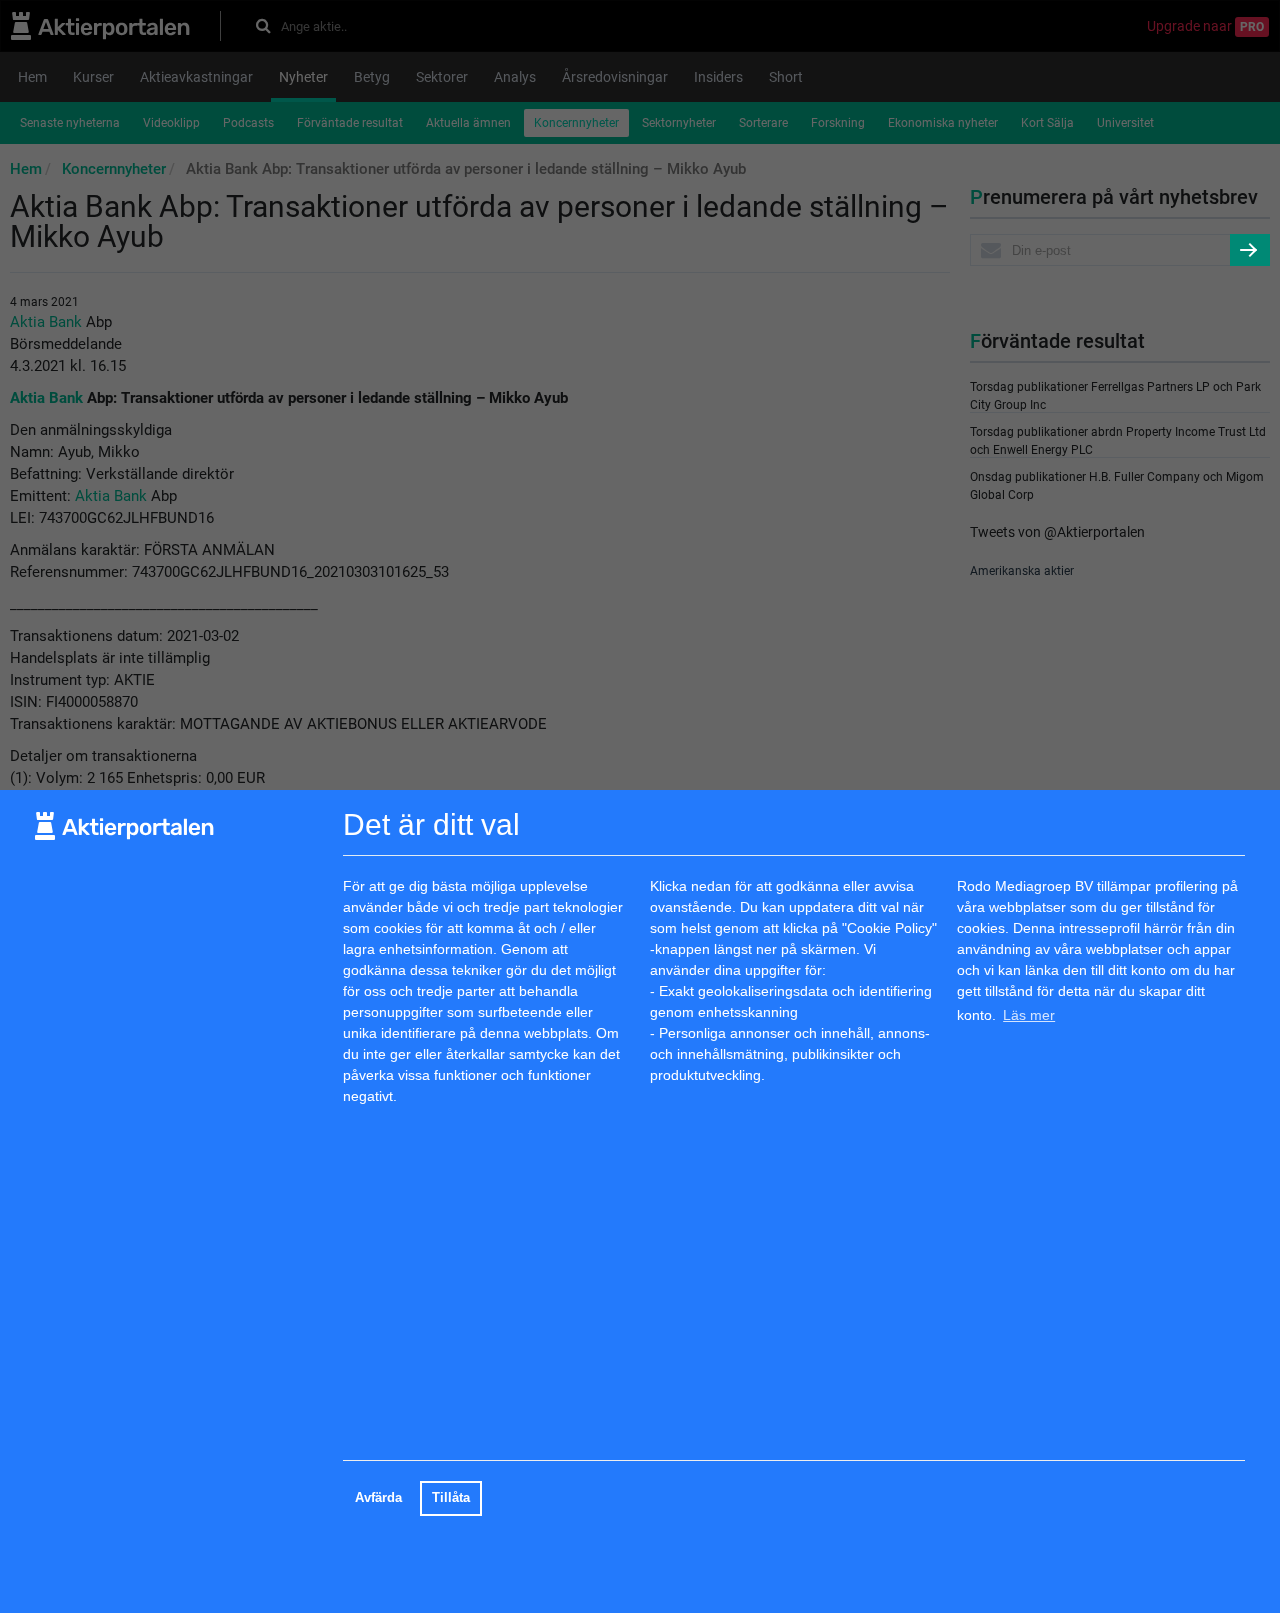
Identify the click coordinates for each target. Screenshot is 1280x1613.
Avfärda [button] (378, 1498)
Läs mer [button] (1029, 1015)
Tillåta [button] (451, 1498)
